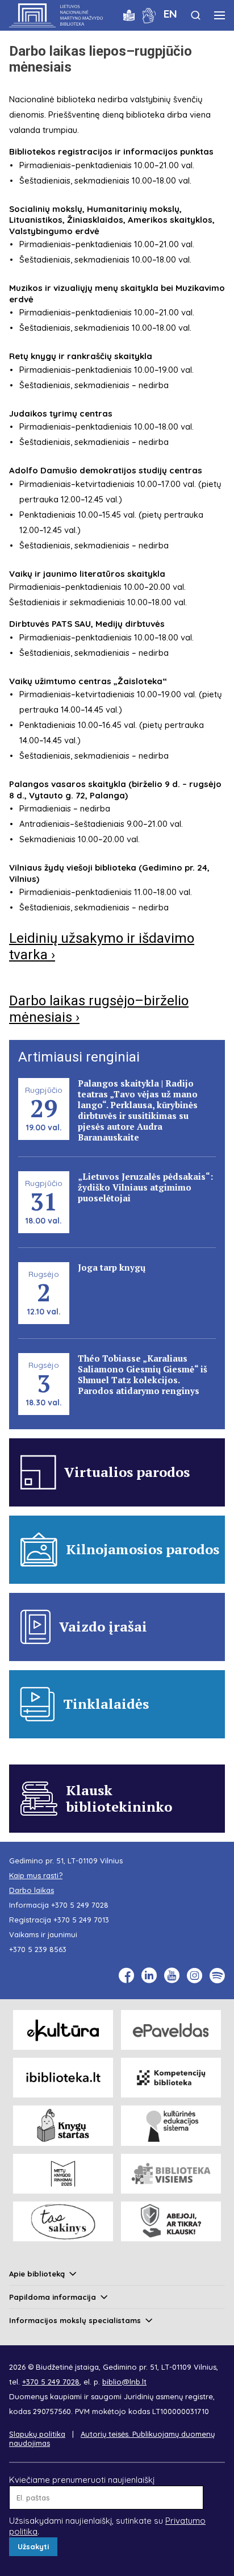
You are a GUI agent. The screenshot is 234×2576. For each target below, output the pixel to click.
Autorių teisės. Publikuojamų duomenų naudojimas (112, 2438)
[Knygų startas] (63, 2125)
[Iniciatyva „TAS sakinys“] (63, 2221)
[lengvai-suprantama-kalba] (129, 14)
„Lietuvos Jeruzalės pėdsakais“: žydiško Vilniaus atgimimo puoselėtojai (145, 1187)
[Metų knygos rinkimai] (63, 2174)
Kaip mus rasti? (36, 1875)
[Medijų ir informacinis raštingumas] (171, 2221)
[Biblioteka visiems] (171, 2174)
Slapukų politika (37, 2434)
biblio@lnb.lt (124, 2382)
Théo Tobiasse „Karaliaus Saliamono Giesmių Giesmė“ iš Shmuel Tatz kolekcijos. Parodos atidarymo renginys (143, 1374)
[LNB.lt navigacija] (220, 15)
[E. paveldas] (171, 2030)
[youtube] (172, 1976)
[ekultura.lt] (63, 2030)
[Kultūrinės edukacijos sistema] (171, 2125)
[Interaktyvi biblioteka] (63, 2078)
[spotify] (217, 1976)
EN (170, 14)
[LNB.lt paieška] (196, 15)
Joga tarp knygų (112, 1267)
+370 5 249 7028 (80, 1905)
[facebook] (126, 1976)
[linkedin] (149, 1976)
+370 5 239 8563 (38, 1949)
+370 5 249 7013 (81, 1920)
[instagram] (195, 1976)
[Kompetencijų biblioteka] (171, 2078)
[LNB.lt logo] (56, 15)
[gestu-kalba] (149, 14)
